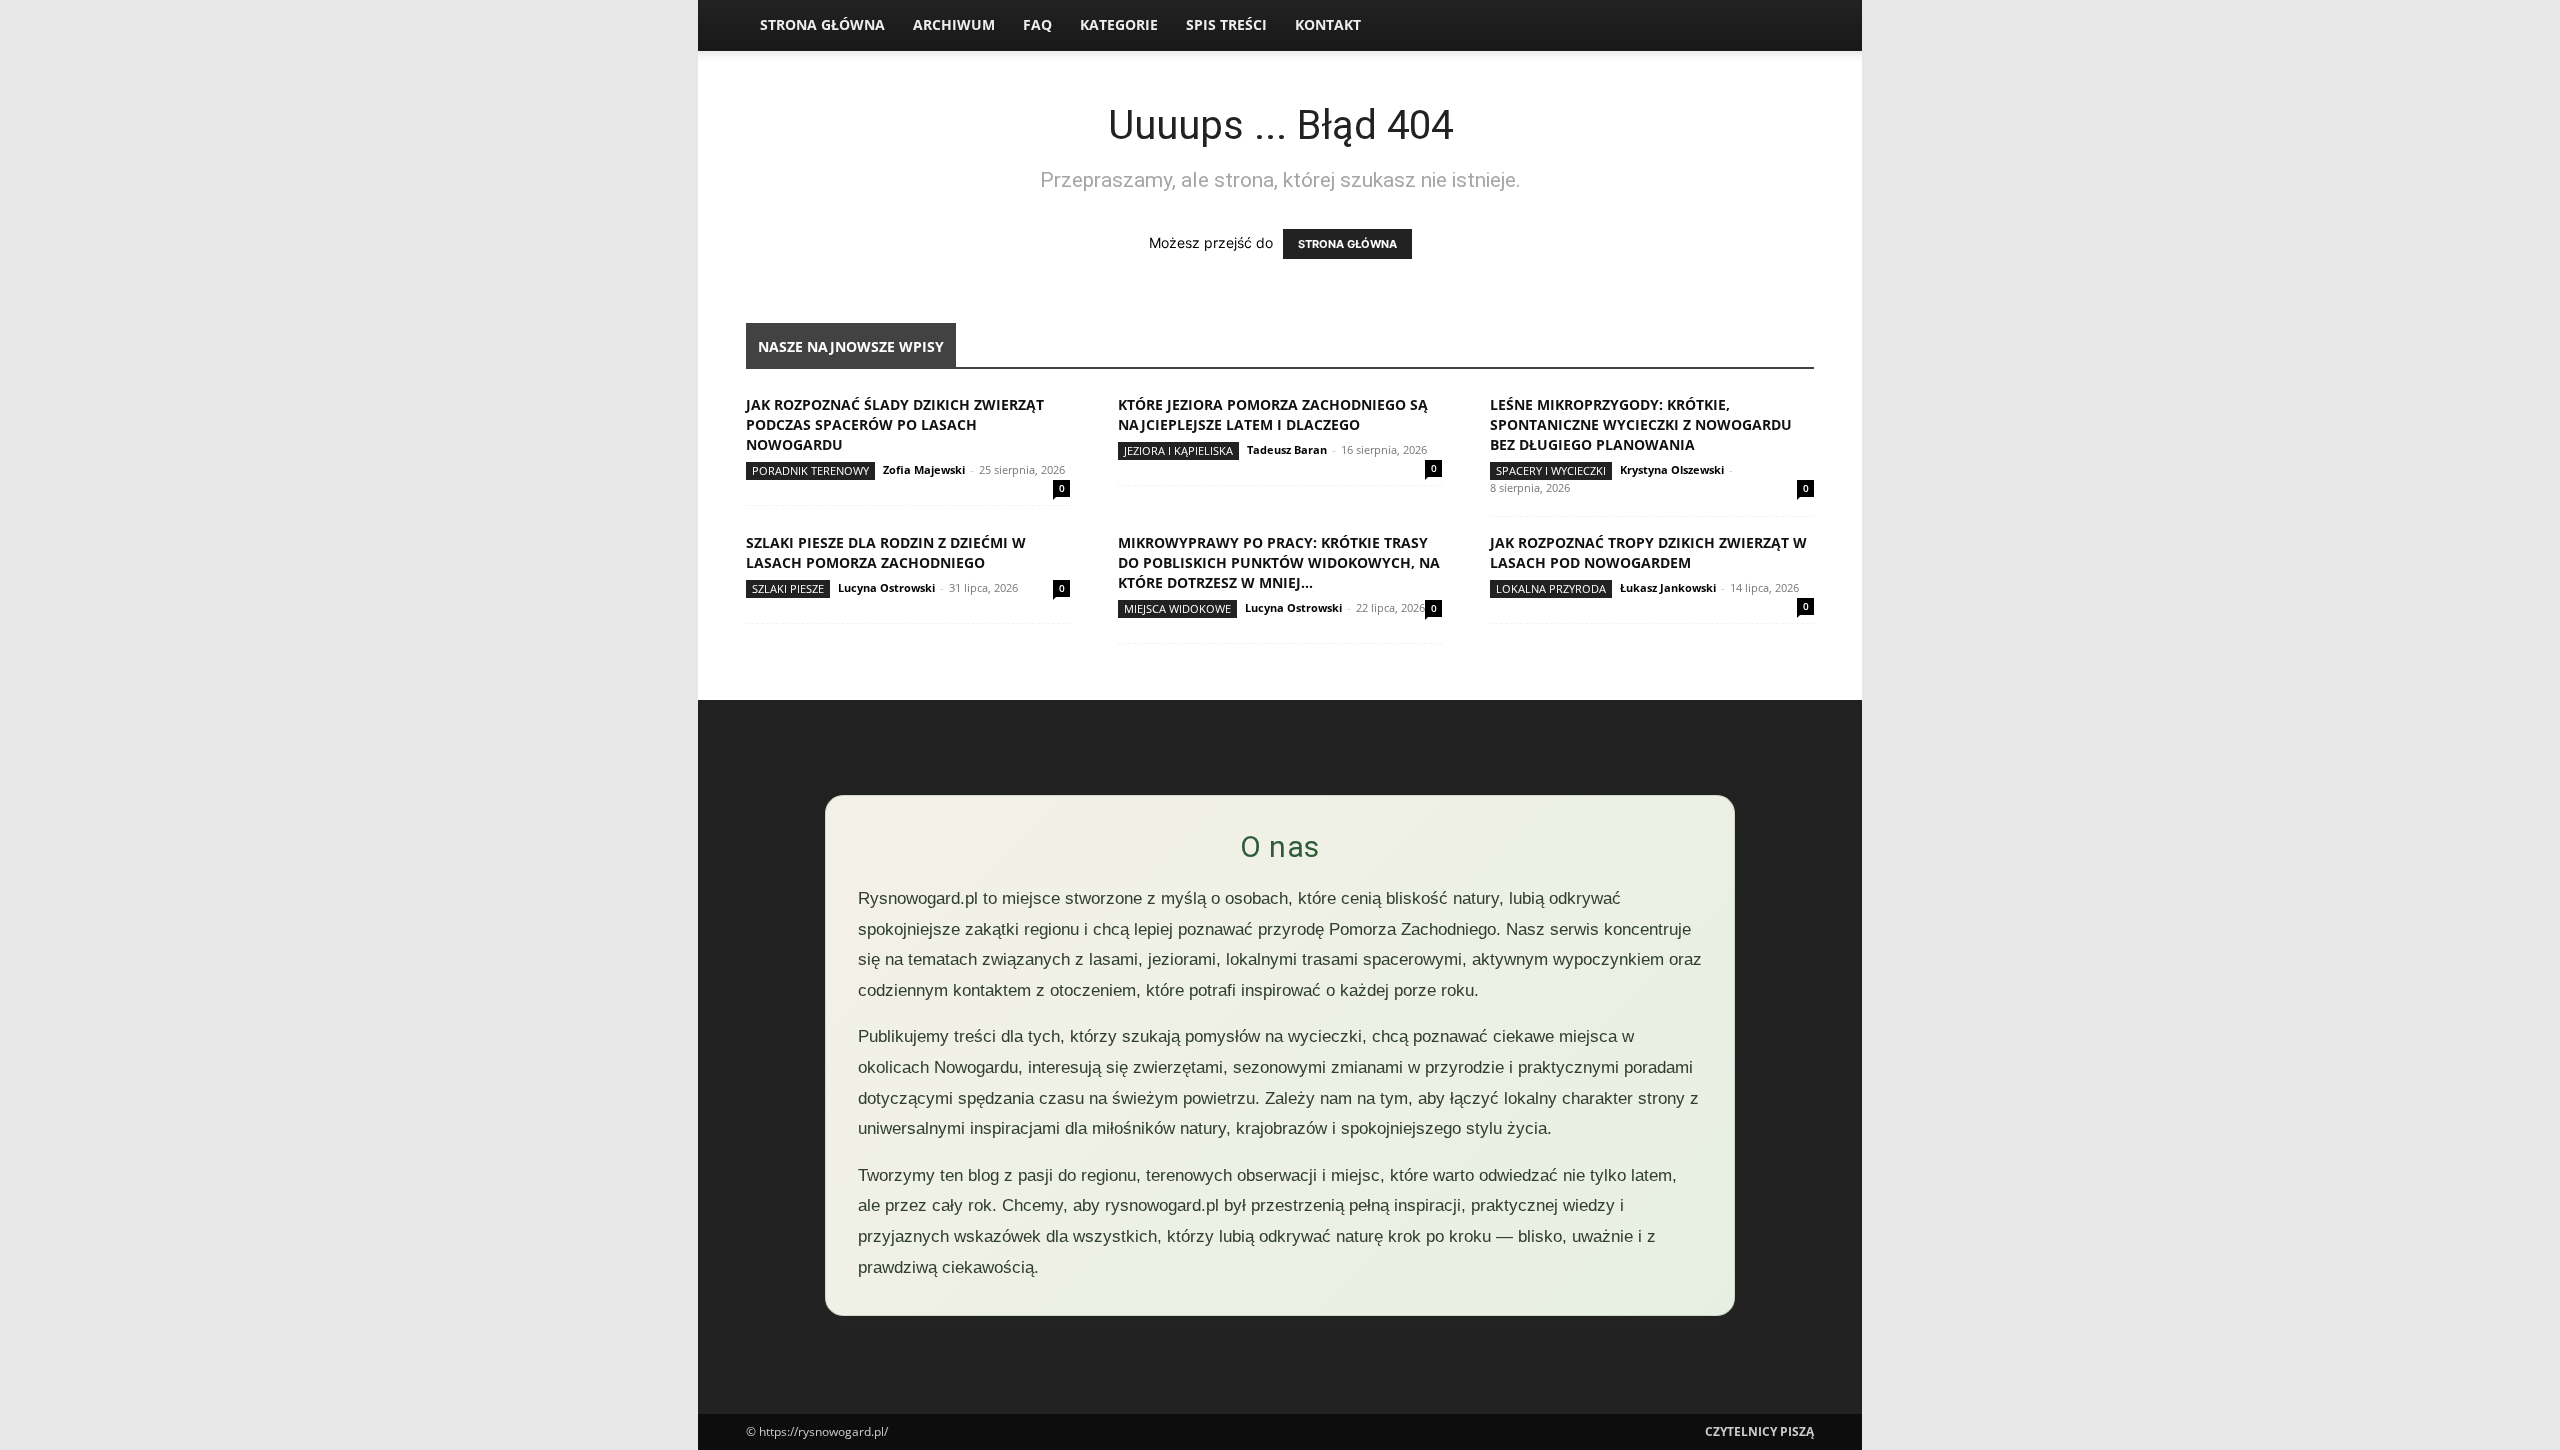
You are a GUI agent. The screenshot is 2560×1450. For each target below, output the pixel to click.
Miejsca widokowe (1177, 608)
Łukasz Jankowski (1668, 587)
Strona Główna (822, 24)
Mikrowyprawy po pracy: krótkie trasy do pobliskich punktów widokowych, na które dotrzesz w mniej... (1279, 562)
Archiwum (954, 24)
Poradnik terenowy (810, 470)
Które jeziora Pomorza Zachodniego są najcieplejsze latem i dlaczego (1273, 414)
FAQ (1037, 24)
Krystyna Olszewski (1672, 469)
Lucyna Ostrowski (886, 587)
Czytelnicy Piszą (1759, 1431)
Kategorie (1119, 24)
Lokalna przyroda (1551, 588)
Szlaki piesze (788, 588)
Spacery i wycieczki (1551, 470)
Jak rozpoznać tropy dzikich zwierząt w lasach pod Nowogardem (1648, 552)
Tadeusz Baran (1287, 449)
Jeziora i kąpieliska (1178, 450)
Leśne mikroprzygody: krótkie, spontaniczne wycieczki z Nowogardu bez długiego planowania (1641, 424)
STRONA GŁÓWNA (1347, 244)
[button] (1790, 26)
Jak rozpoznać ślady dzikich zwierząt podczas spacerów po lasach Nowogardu (895, 424)
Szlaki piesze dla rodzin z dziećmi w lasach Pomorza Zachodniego (886, 552)
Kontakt (1328, 24)
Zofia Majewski (924, 469)
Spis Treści (1226, 24)
